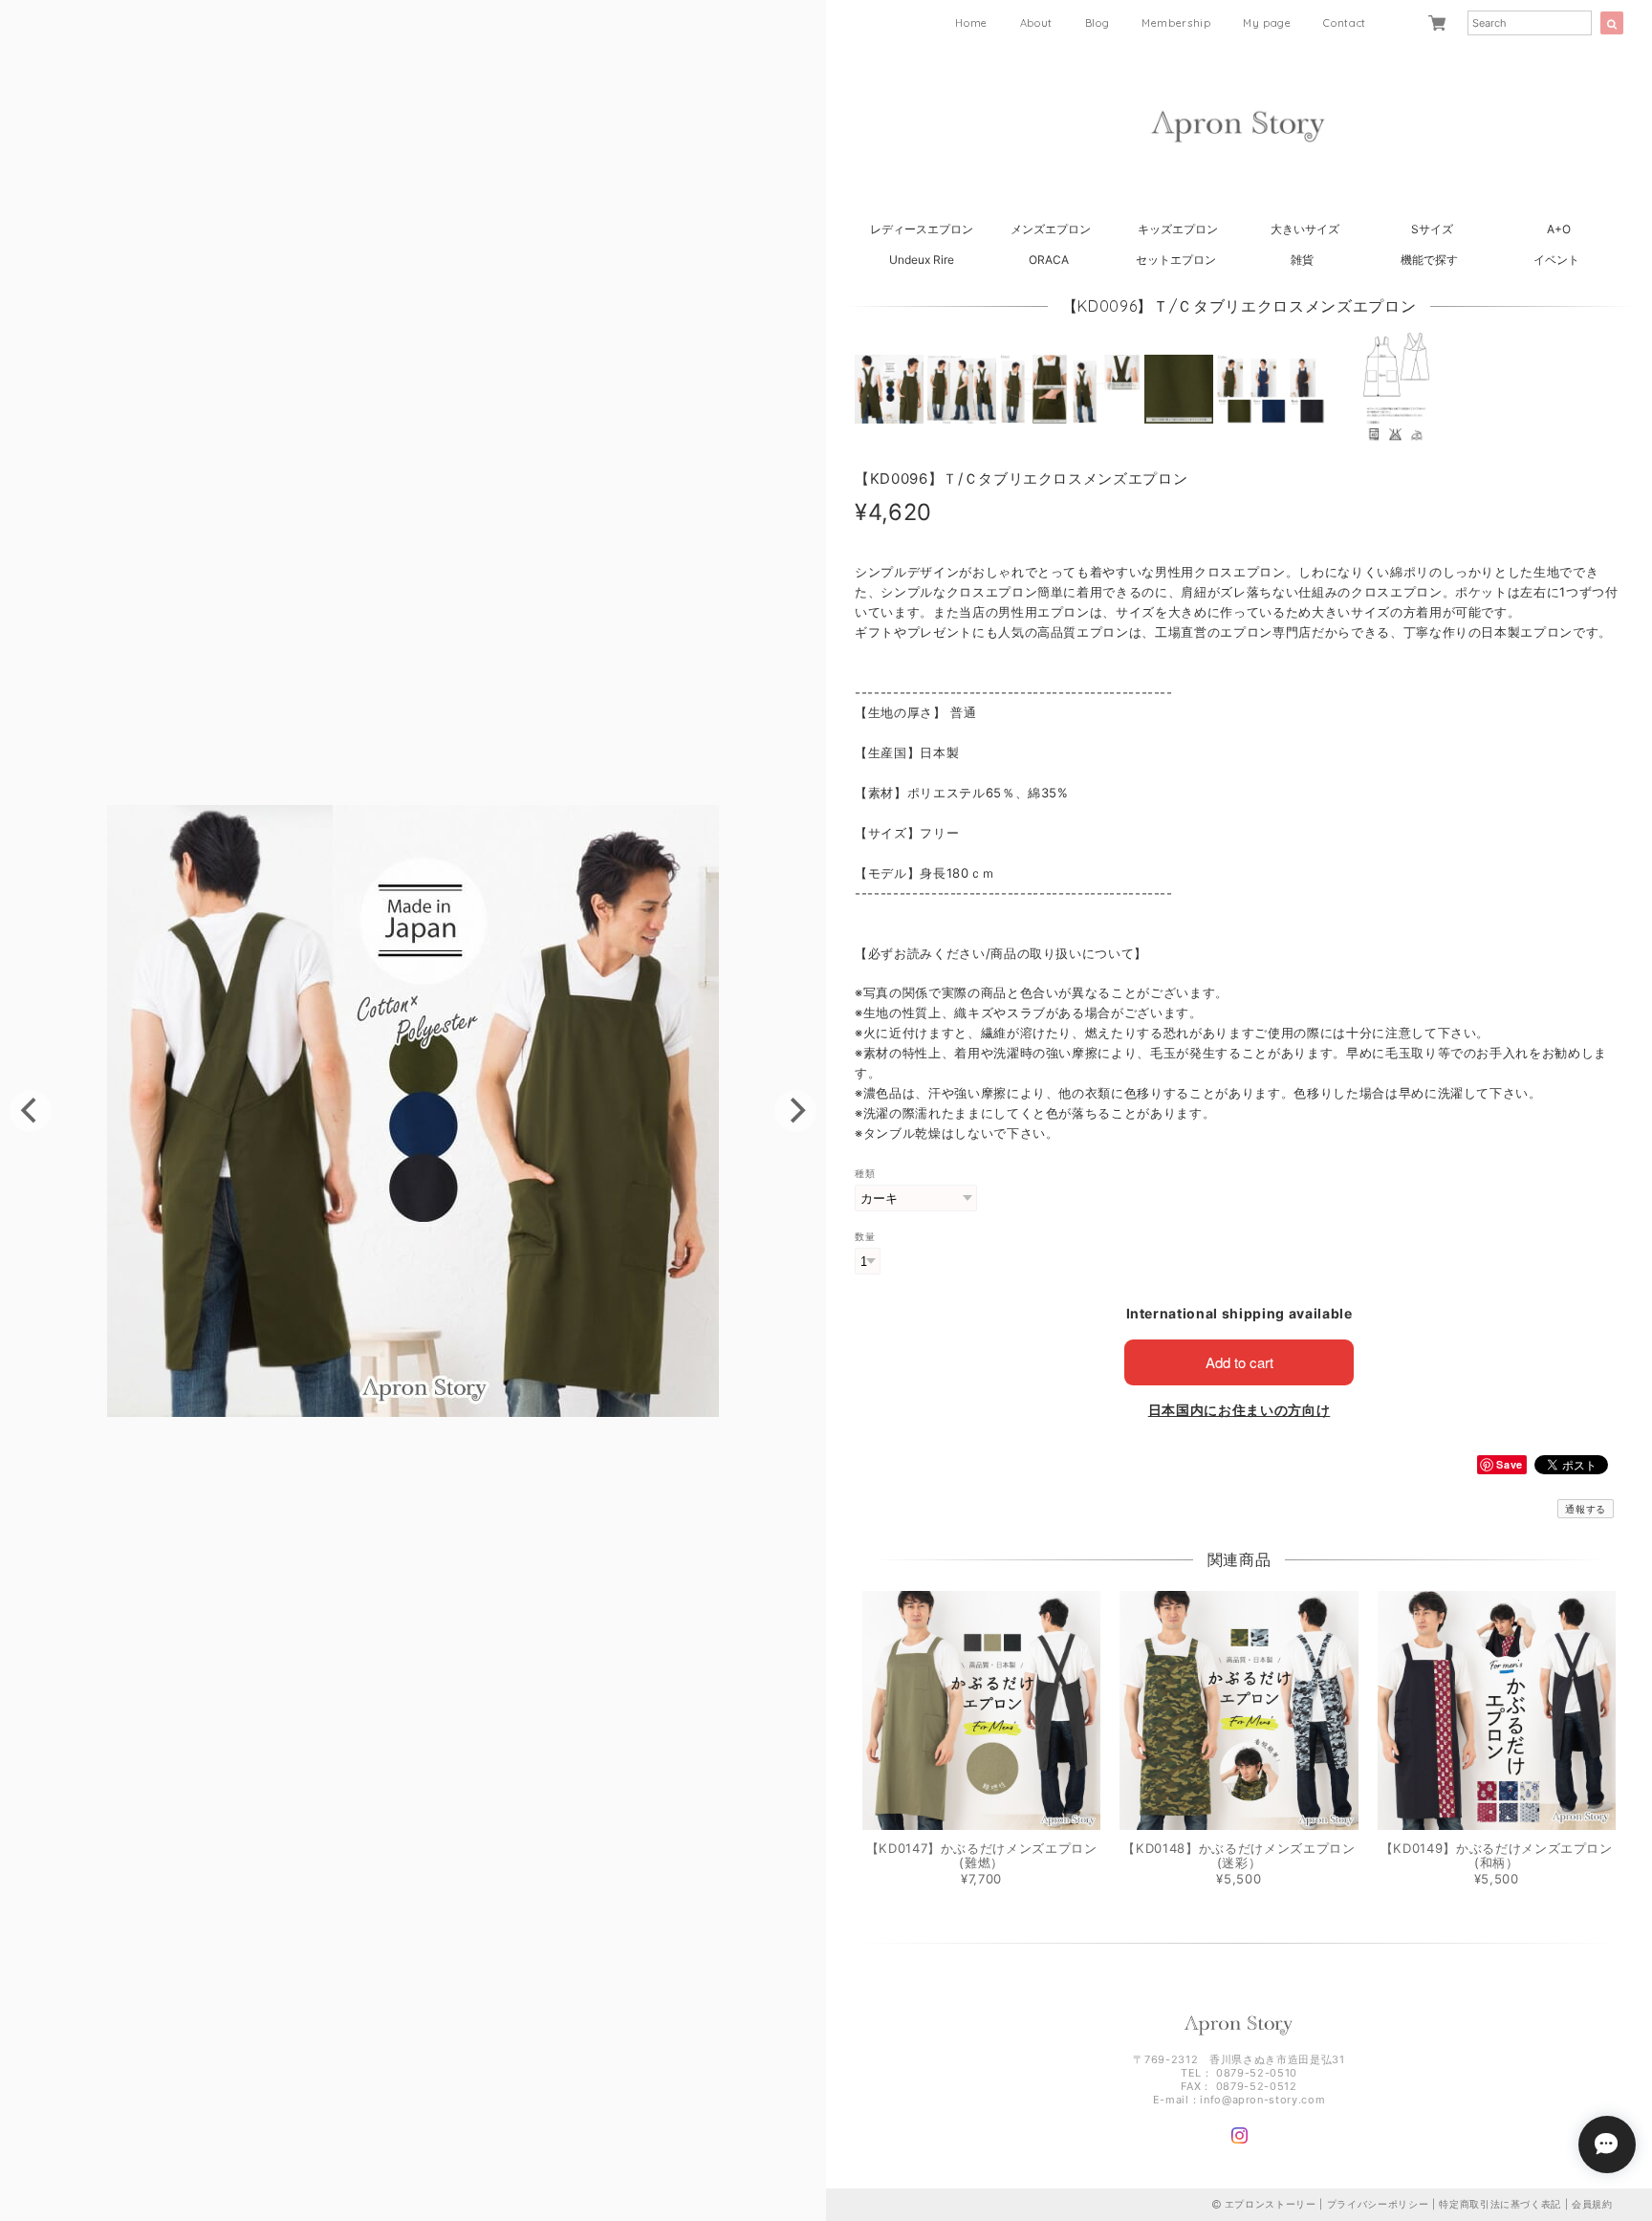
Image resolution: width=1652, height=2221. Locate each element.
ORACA (1049, 260)
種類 (865, 1174)
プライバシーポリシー (1378, 2204)
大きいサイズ (1305, 229)
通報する (1586, 1509)
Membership (1176, 23)
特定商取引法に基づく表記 (1500, 2204)
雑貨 (1302, 260)
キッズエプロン (1178, 229)
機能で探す (1429, 260)
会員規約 (1592, 2204)
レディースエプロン (922, 229)
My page (1267, 23)
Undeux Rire (922, 260)
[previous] (31, 1111)
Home (971, 23)
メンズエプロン (1051, 229)
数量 (865, 1237)
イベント (1556, 260)
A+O (1559, 229)
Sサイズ (1432, 229)
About (1036, 23)
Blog (1098, 23)
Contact (1345, 23)
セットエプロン (1176, 260)
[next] (795, 1111)
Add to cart (1239, 1362)
